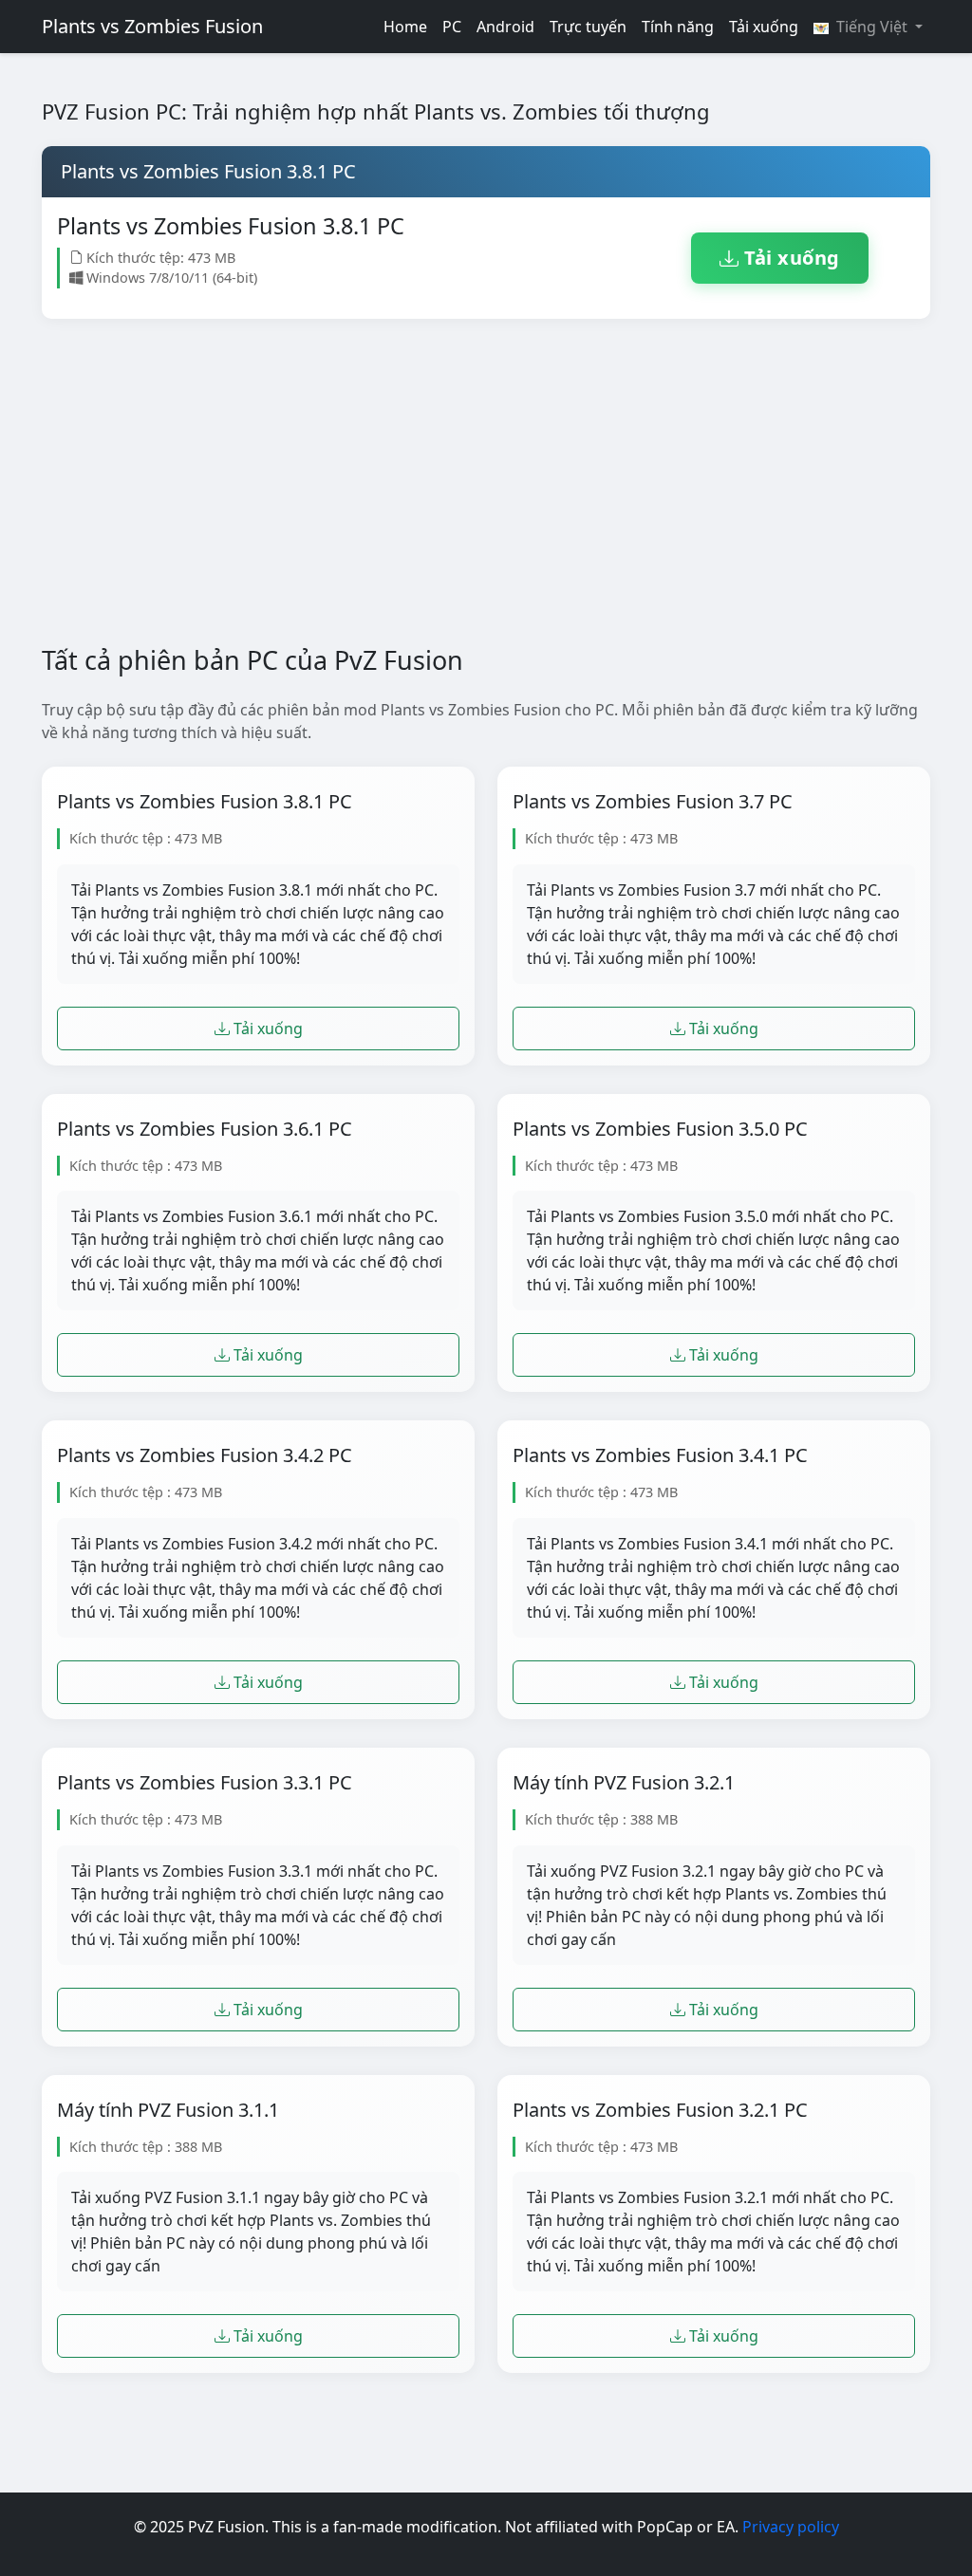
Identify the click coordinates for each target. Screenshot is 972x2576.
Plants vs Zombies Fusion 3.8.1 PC (205, 802)
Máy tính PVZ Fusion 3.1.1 (168, 2110)
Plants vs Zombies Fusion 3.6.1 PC (205, 1129)
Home (405, 27)
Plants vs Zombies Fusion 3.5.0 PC (660, 1129)
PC (452, 27)
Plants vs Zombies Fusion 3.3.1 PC (205, 1783)
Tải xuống (764, 27)
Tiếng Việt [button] (872, 27)
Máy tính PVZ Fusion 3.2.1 (624, 1783)
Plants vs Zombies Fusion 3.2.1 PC (660, 2110)
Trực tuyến (588, 27)
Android (505, 27)
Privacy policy (791, 2527)
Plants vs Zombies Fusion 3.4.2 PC (205, 1455)
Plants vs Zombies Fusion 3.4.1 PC (660, 1455)
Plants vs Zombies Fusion (152, 26)
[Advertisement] (486, 497)
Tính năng (678, 27)
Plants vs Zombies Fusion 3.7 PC (653, 802)
